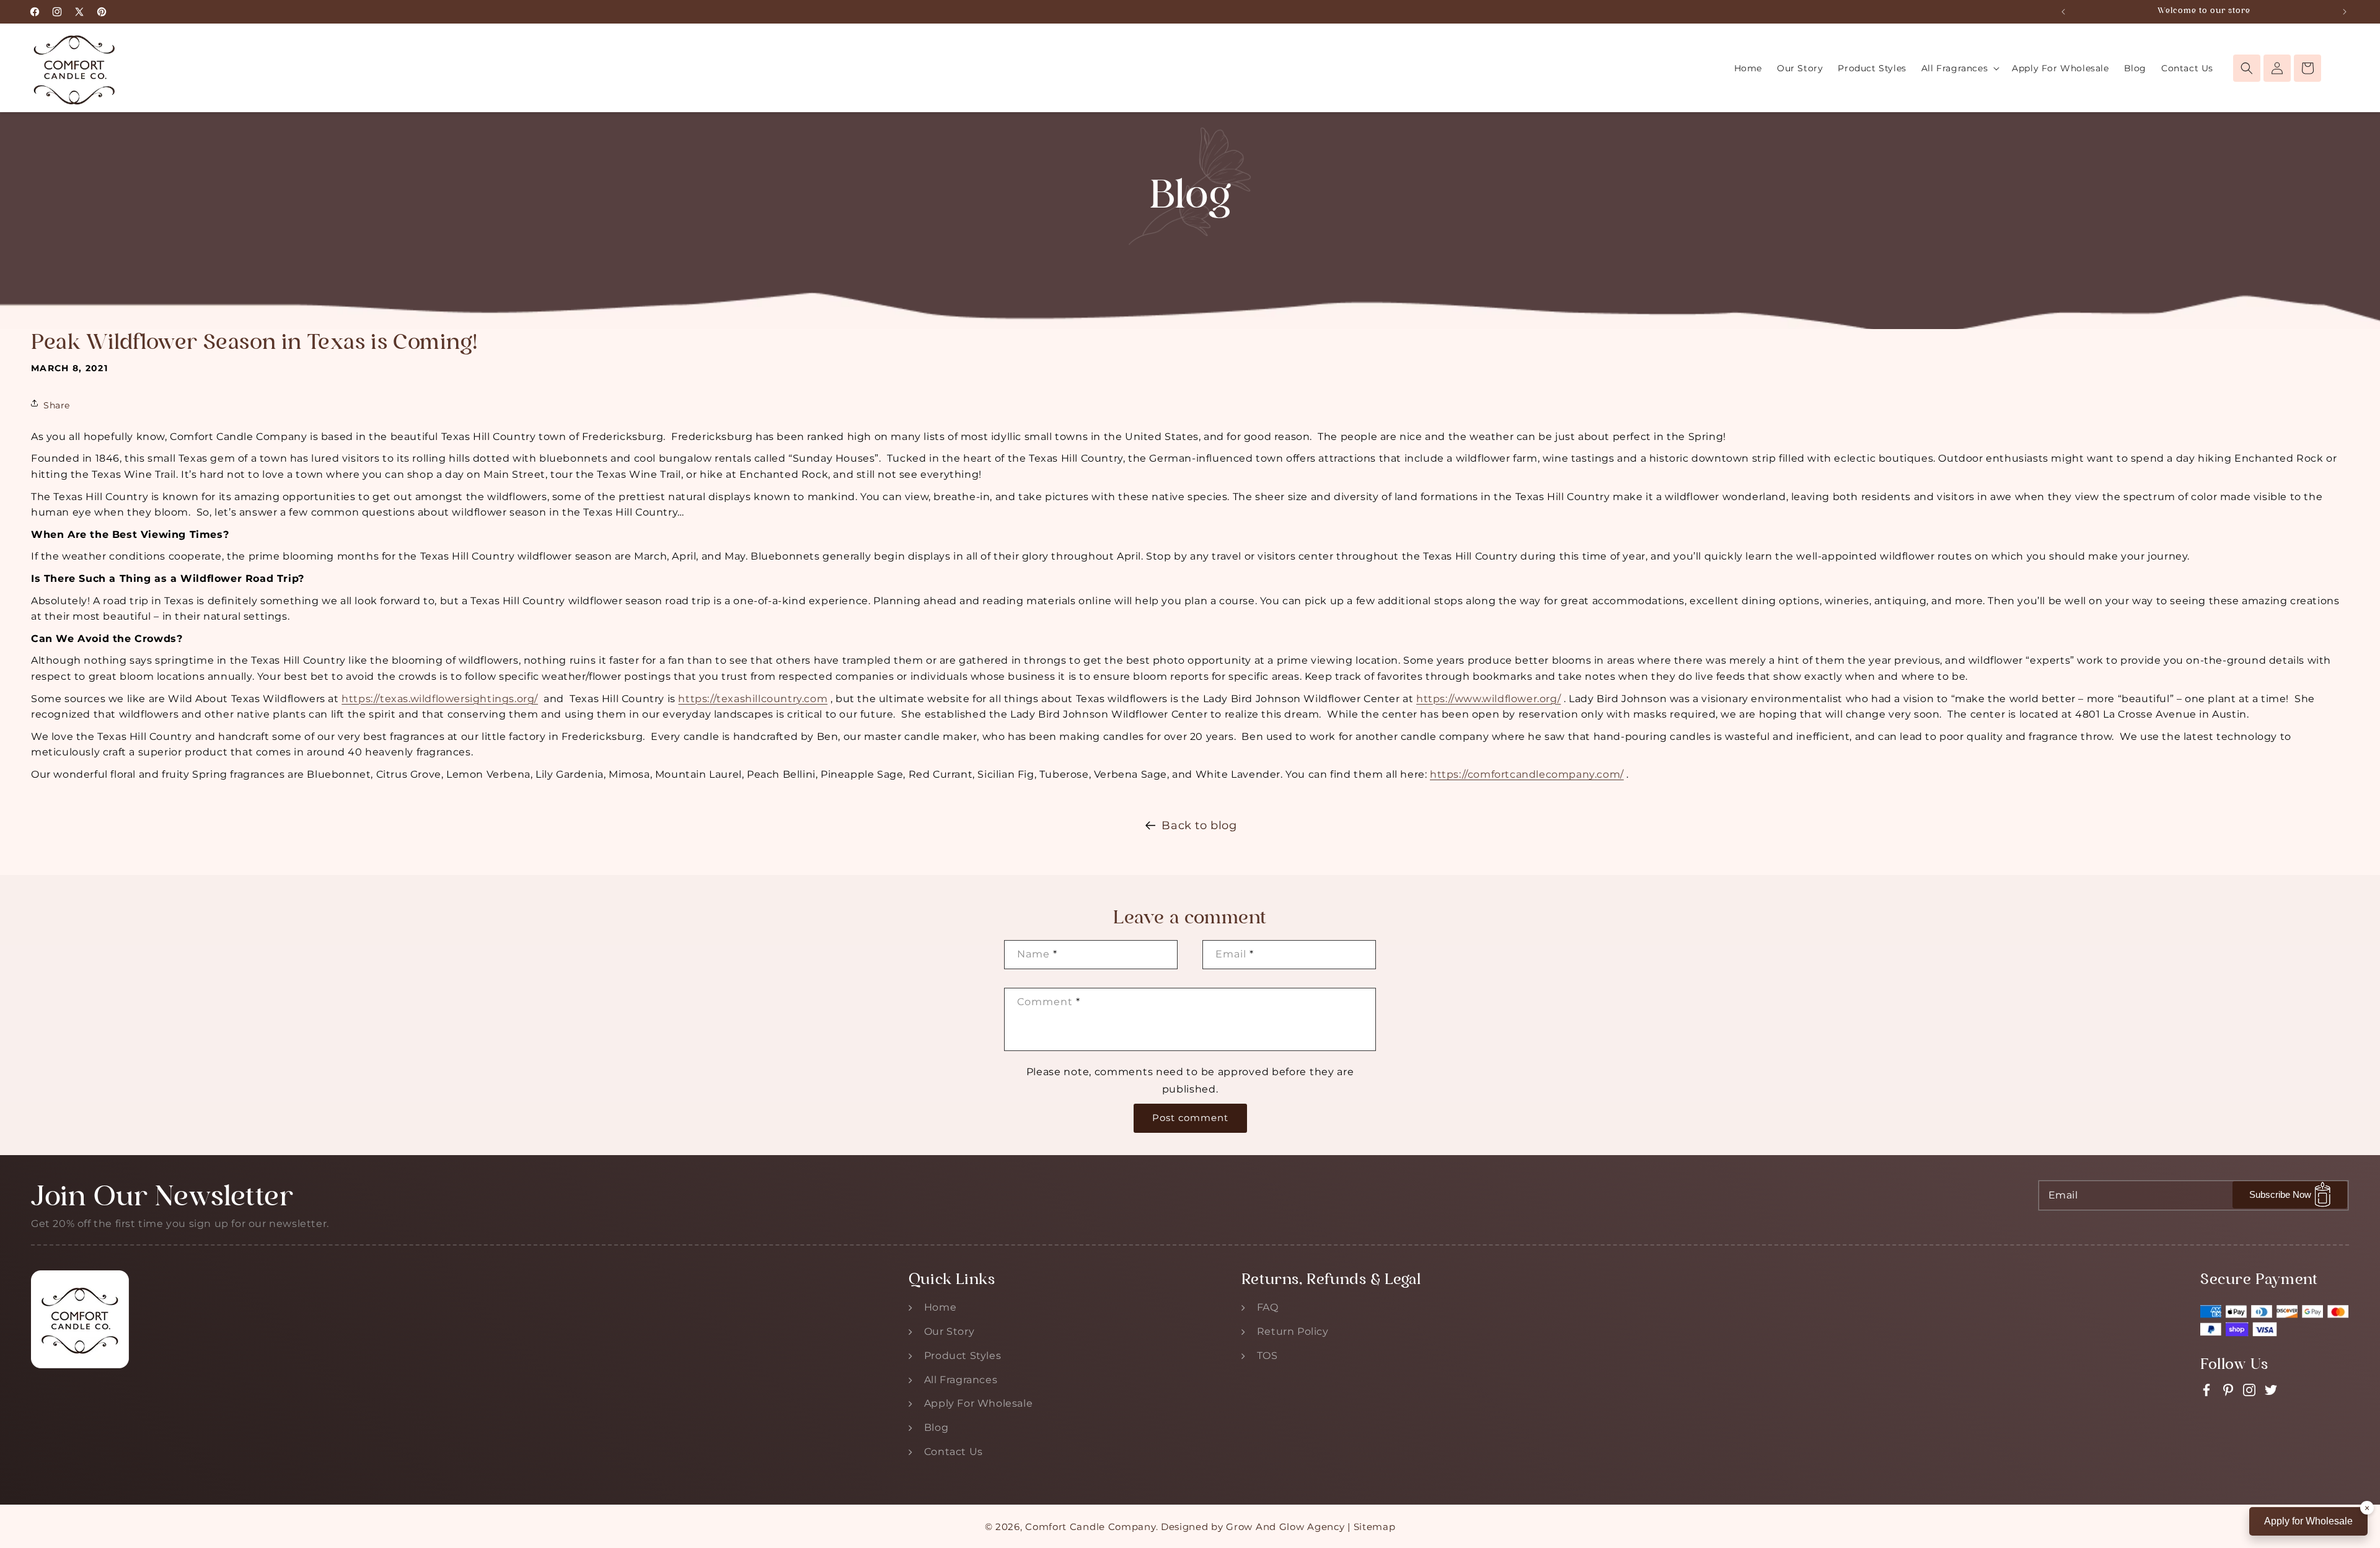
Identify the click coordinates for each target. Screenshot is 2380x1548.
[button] (1959, 68)
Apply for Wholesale (2308, 1521)
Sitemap (1375, 1527)
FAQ (1268, 1307)
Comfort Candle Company (1090, 1527)
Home (940, 1307)
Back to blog (1199, 825)
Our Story (949, 1331)
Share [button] (57, 405)
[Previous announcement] (2063, 12)
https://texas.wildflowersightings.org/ (440, 699)
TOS (1267, 1356)
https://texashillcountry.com (753, 699)
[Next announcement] (2345, 12)
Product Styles (963, 1356)
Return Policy (1293, 1331)
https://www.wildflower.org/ (1488, 699)
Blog (936, 1427)
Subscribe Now (2280, 1194)
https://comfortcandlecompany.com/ (1527, 774)
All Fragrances (961, 1380)
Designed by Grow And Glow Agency (1253, 1527)
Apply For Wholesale (978, 1403)
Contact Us (954, 1452)
